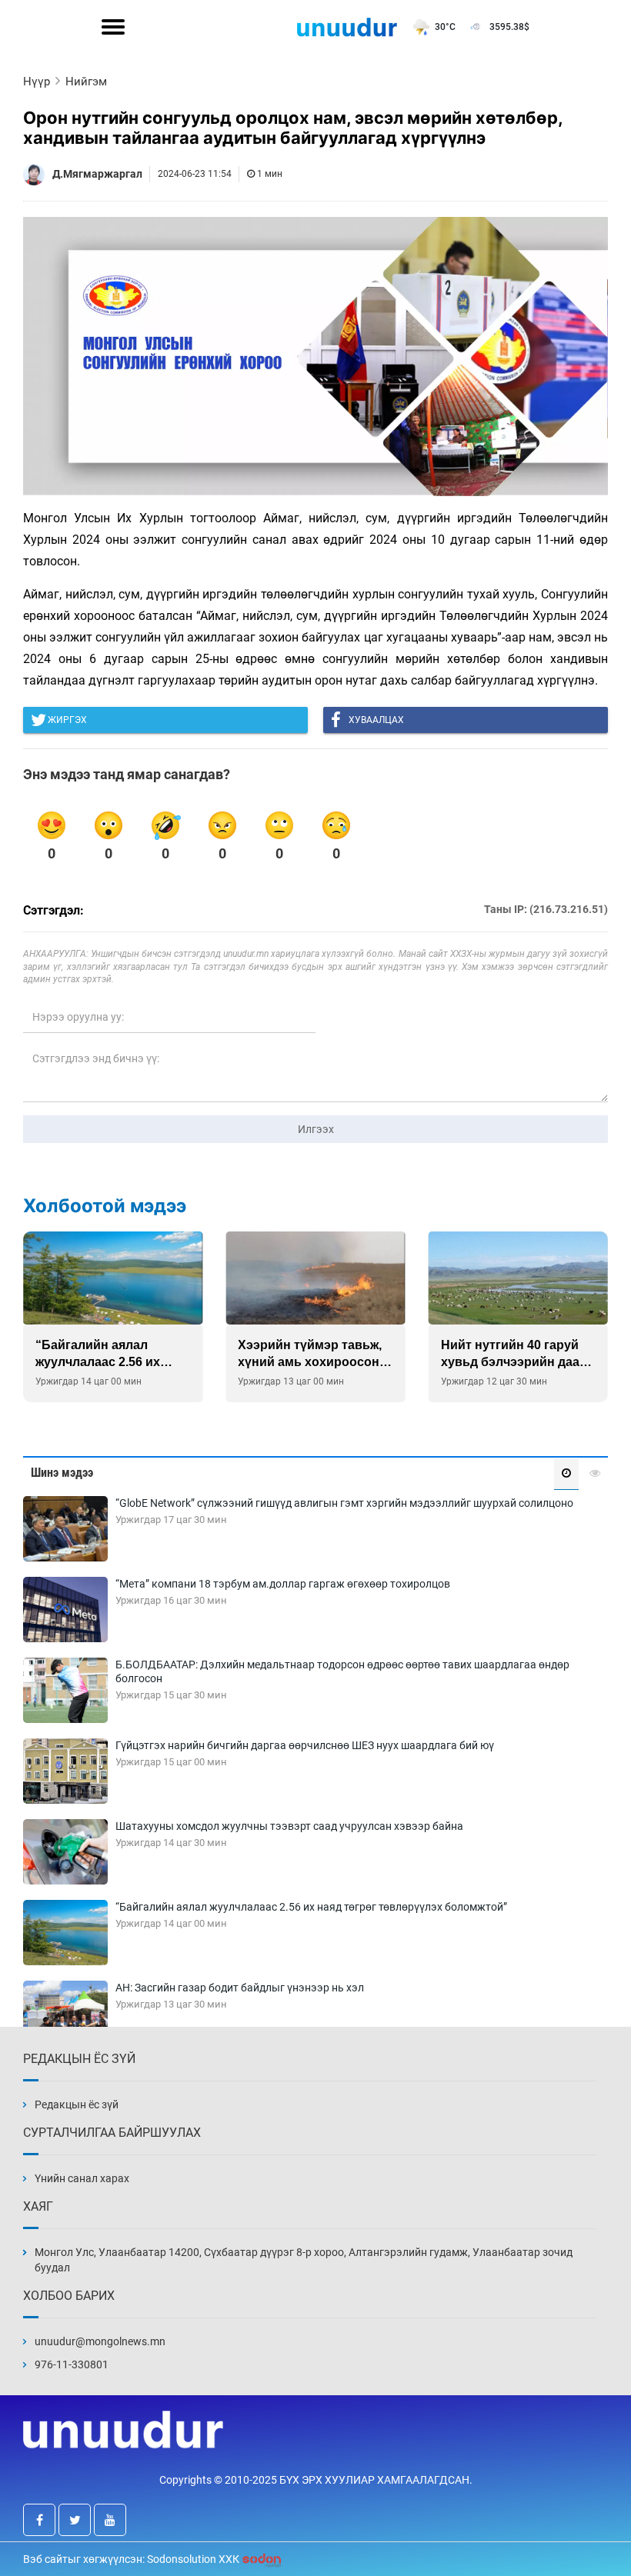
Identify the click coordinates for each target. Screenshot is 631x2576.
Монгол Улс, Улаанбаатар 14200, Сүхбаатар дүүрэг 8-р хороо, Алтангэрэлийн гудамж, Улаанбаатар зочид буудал (304, 2260)
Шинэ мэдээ (62, 1473)
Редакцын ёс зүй (77, 2104)
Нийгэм (86, 82)
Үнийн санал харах (82, 2178)
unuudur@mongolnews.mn (100, 2341)
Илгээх (316, 1129)
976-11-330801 (72, 2364)
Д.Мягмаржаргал (97, 174)
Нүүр (37, 82)
